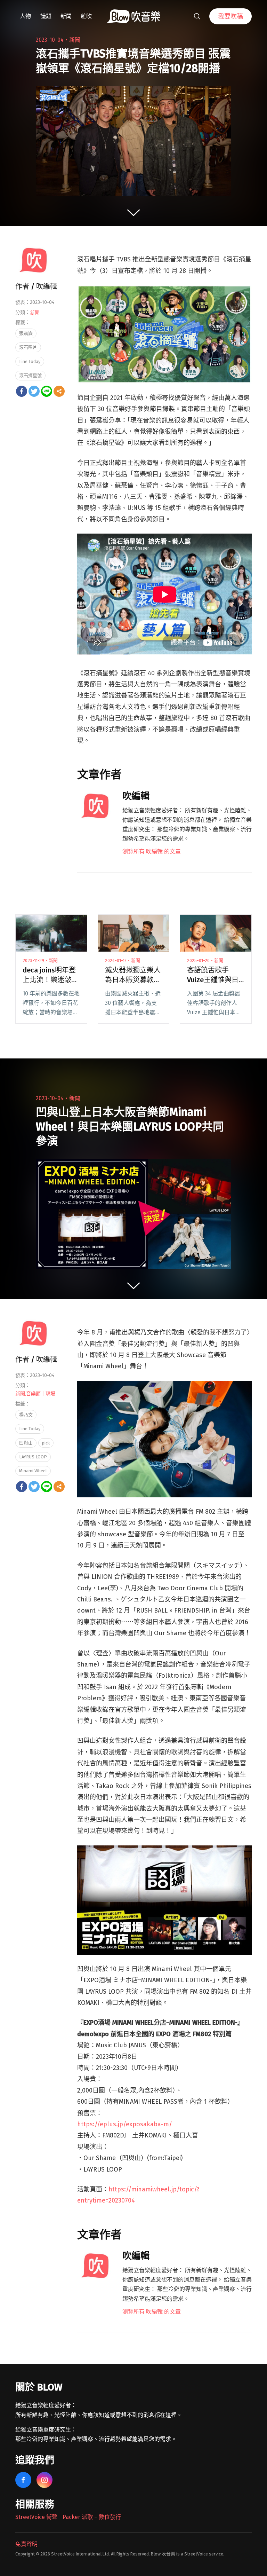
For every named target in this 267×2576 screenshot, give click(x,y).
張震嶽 (26, 333)
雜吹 (86, 16)
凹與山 (26, 1443)
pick (46, 1443)
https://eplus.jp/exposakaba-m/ (125, 2124)
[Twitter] (34, 391)
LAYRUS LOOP (33, 1457)
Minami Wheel (33, 1471)
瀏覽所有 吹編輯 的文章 (152, 852)
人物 (25, 16)
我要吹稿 (230, 16)
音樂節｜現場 (41, 1394)
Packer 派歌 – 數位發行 (92, 2517)
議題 (46, 16)
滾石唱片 (28, 347)
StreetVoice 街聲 (36, 2517)
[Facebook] (22, 391)
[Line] (47, 391)
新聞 (66, 16)
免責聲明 (26, 2544)
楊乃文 (26, 1415)
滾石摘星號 (30, 375)
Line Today (30, 361)
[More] (59, 391)
